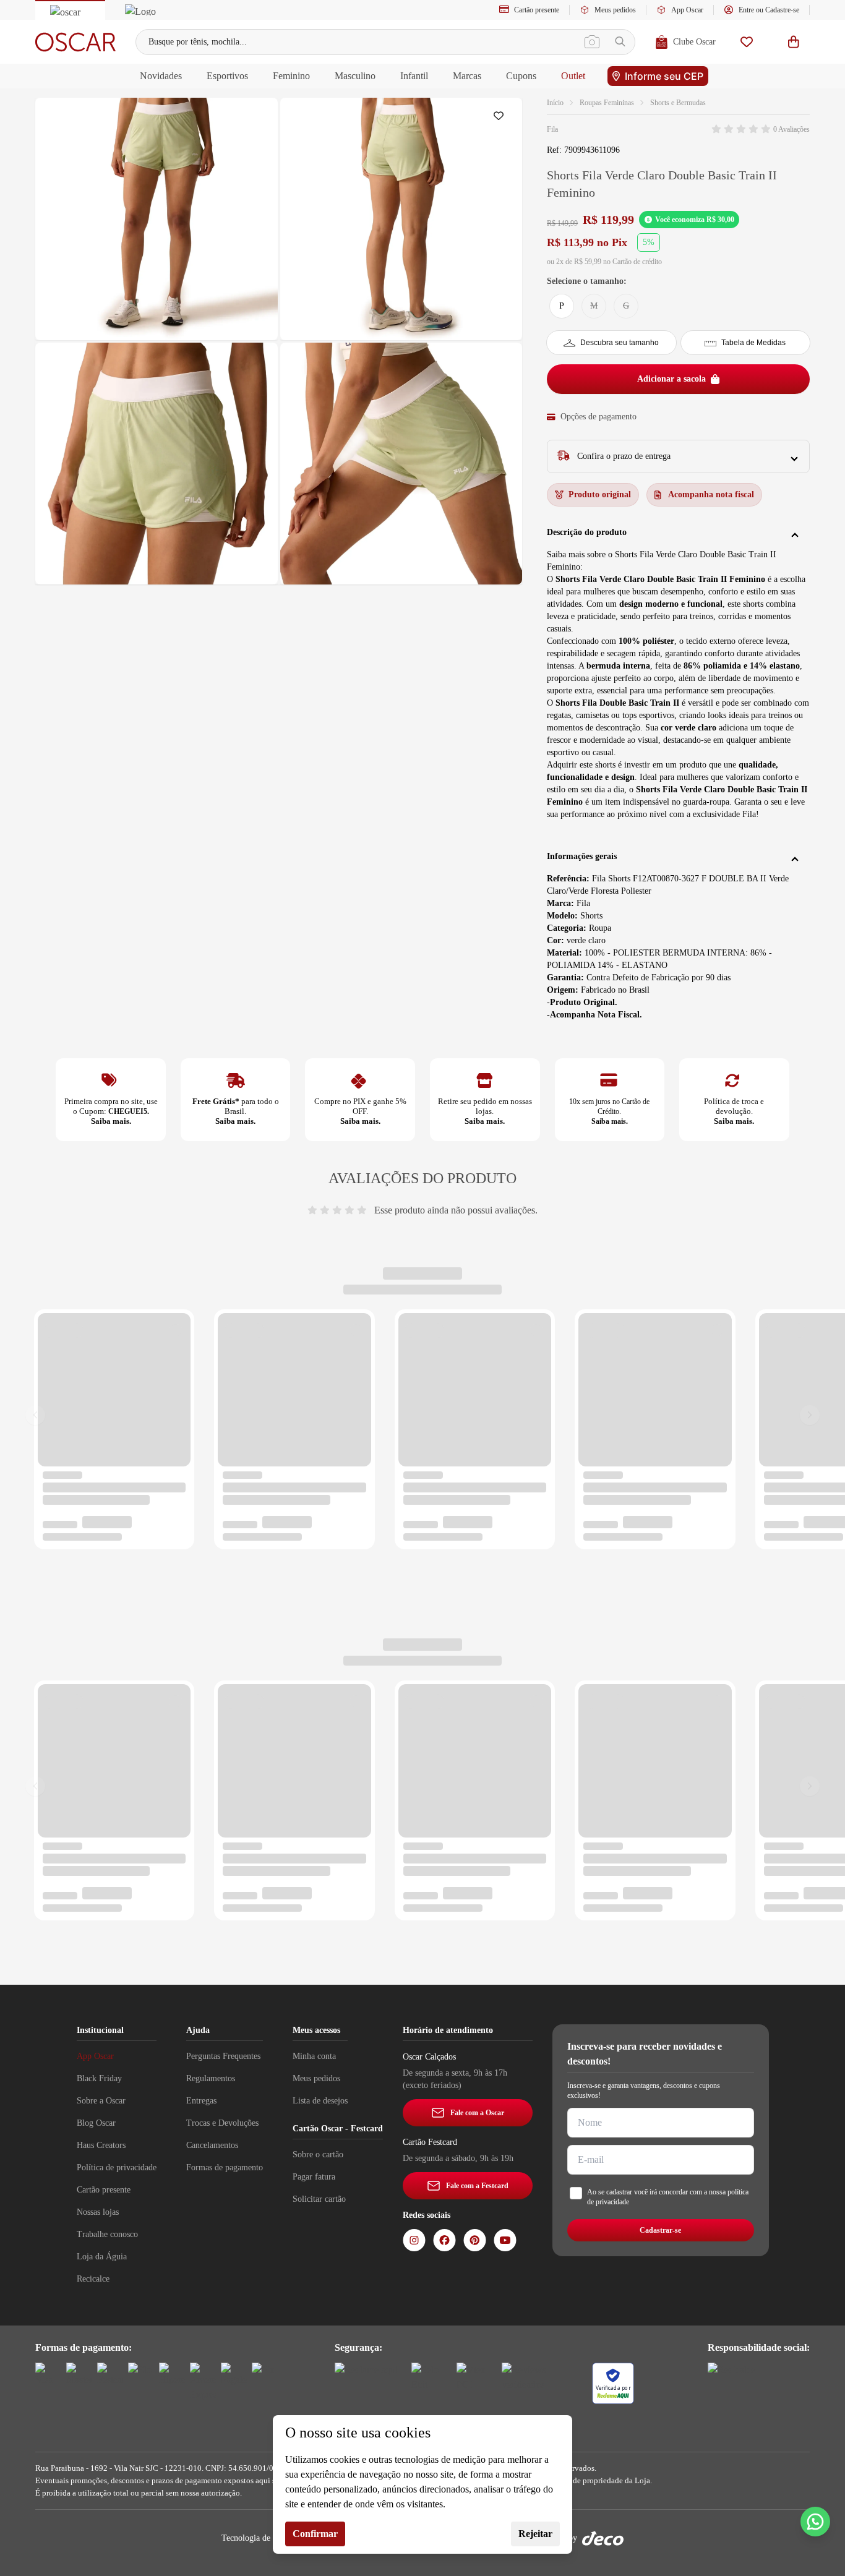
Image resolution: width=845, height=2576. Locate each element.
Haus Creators (101, 2145)
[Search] (620, 42)
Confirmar (315, 2534)
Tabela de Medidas (753, 343)
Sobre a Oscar (101, 2101)
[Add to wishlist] (501, 119)
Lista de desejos (320, 2101)
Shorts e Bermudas (678, 103)
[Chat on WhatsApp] (815, 2522)
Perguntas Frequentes (223, 2056)
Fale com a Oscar (477, 2113)
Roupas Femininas (607, 103)
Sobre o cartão (318, 2155)
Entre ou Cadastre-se (769, 10)
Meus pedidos (615, 10)
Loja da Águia (102, 2257)
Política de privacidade (117, 2167)
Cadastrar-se (660, 2230)
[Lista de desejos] (747, 42)
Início (555, 103)
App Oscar (687, 10)
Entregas (201, 2101)
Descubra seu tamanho (620, 343)
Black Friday (99, 2078)
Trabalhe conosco (107, 2234)
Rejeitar (535, 2534)
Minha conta (314, 2056)
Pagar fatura (314, 2177)
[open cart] (794, 42)
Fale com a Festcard (477, 2186)
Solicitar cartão (319, 2199)
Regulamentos (211, 2078)
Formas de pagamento (225, 2167)
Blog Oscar (96, 2123)
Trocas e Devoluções (222, 2123)
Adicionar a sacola (671, 379)
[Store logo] (75, 42)
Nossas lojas (98, 2212)
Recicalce (93, 2279)
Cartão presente (537, 10)
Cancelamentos (212, 2145)
